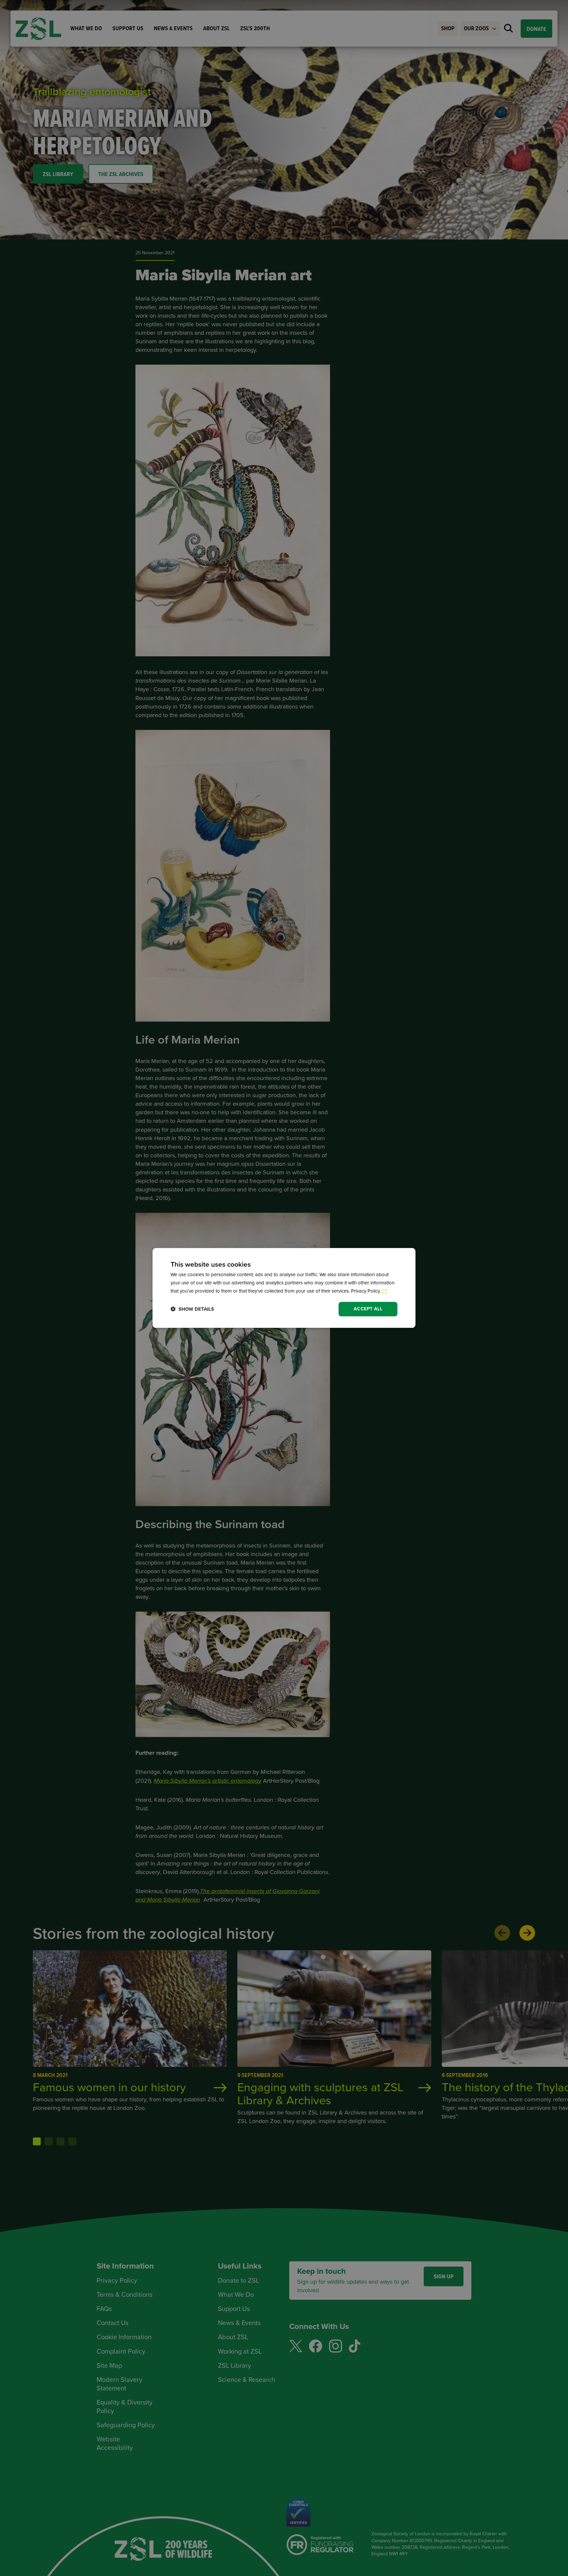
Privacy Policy (366, 1291)
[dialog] (284, 1288)
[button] (192, 1309)
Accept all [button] (368, 1309)
